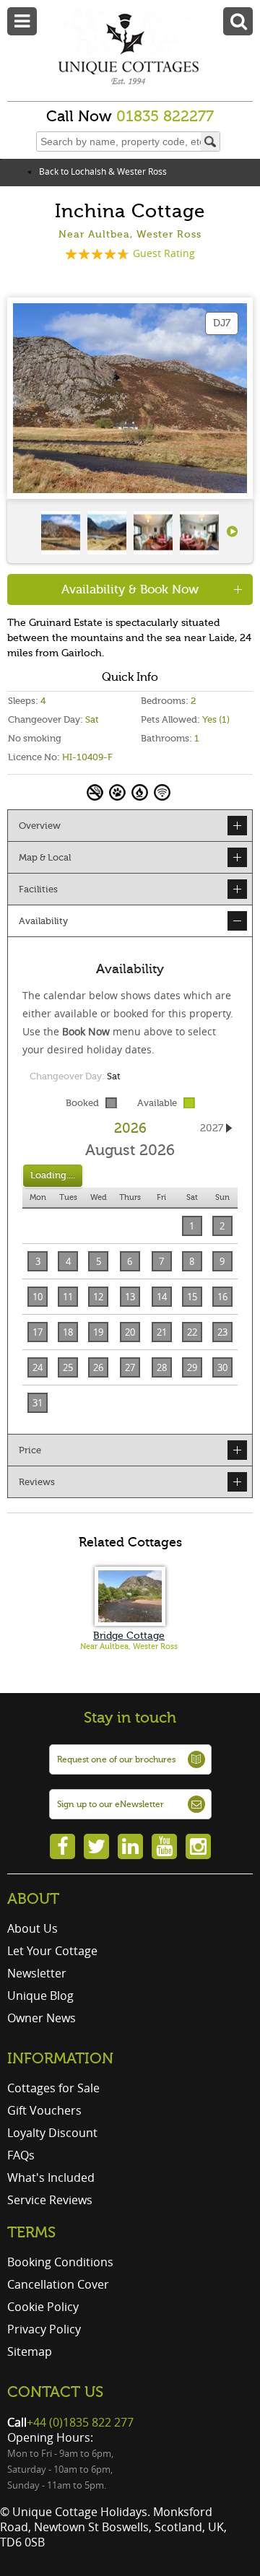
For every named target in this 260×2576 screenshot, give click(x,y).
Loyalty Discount (52, 2133)
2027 (212, 1128)
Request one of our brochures (116, 1759)
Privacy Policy (44, 2329)
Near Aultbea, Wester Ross (129, 1646)
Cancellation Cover (58, 2284)
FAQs (21, 2155)
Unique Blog (40, 1996)
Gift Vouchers (44, 2110)
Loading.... (53, 1175)
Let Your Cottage (52, 1951)
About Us (32, 1928)
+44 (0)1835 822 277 (80, 2422)
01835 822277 (165, 116)
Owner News (42, 2018)
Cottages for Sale (53, 2088)
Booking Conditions (60, 2262)
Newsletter (37, 1973)
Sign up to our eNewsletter (110, 1804)
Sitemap (30, 2351)
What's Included (51, 2177)
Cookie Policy (43, 2307)
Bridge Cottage (129, 1636)
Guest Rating (164, 253)
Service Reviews (50, 2200)
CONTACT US (55, 2392)
